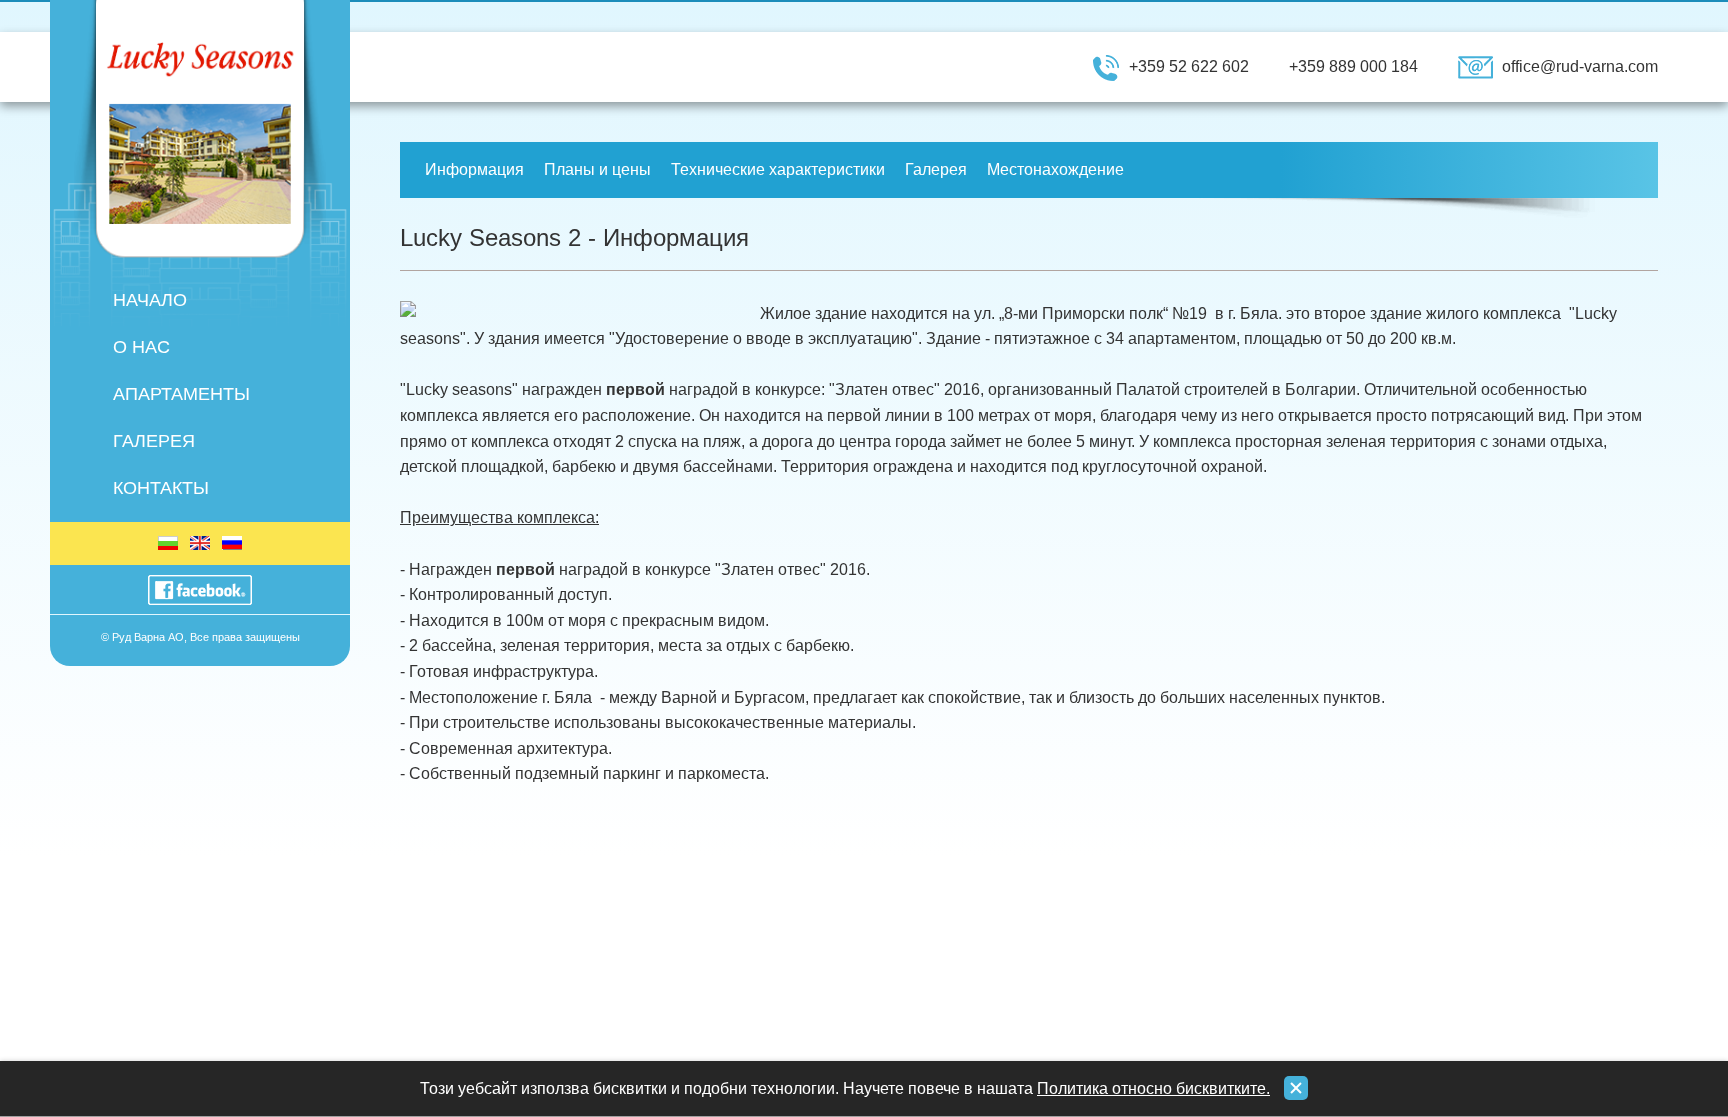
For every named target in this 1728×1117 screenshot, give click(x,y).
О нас (141, 347)
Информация (474, 169)
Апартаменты (181, 394)
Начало (150, 300)
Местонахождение (1055, 169)
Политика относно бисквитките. (1153, 1088)
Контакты (161, 488)
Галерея (154, 441)
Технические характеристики (778, 169)
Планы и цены (597, 169)
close (1296, 1088)
